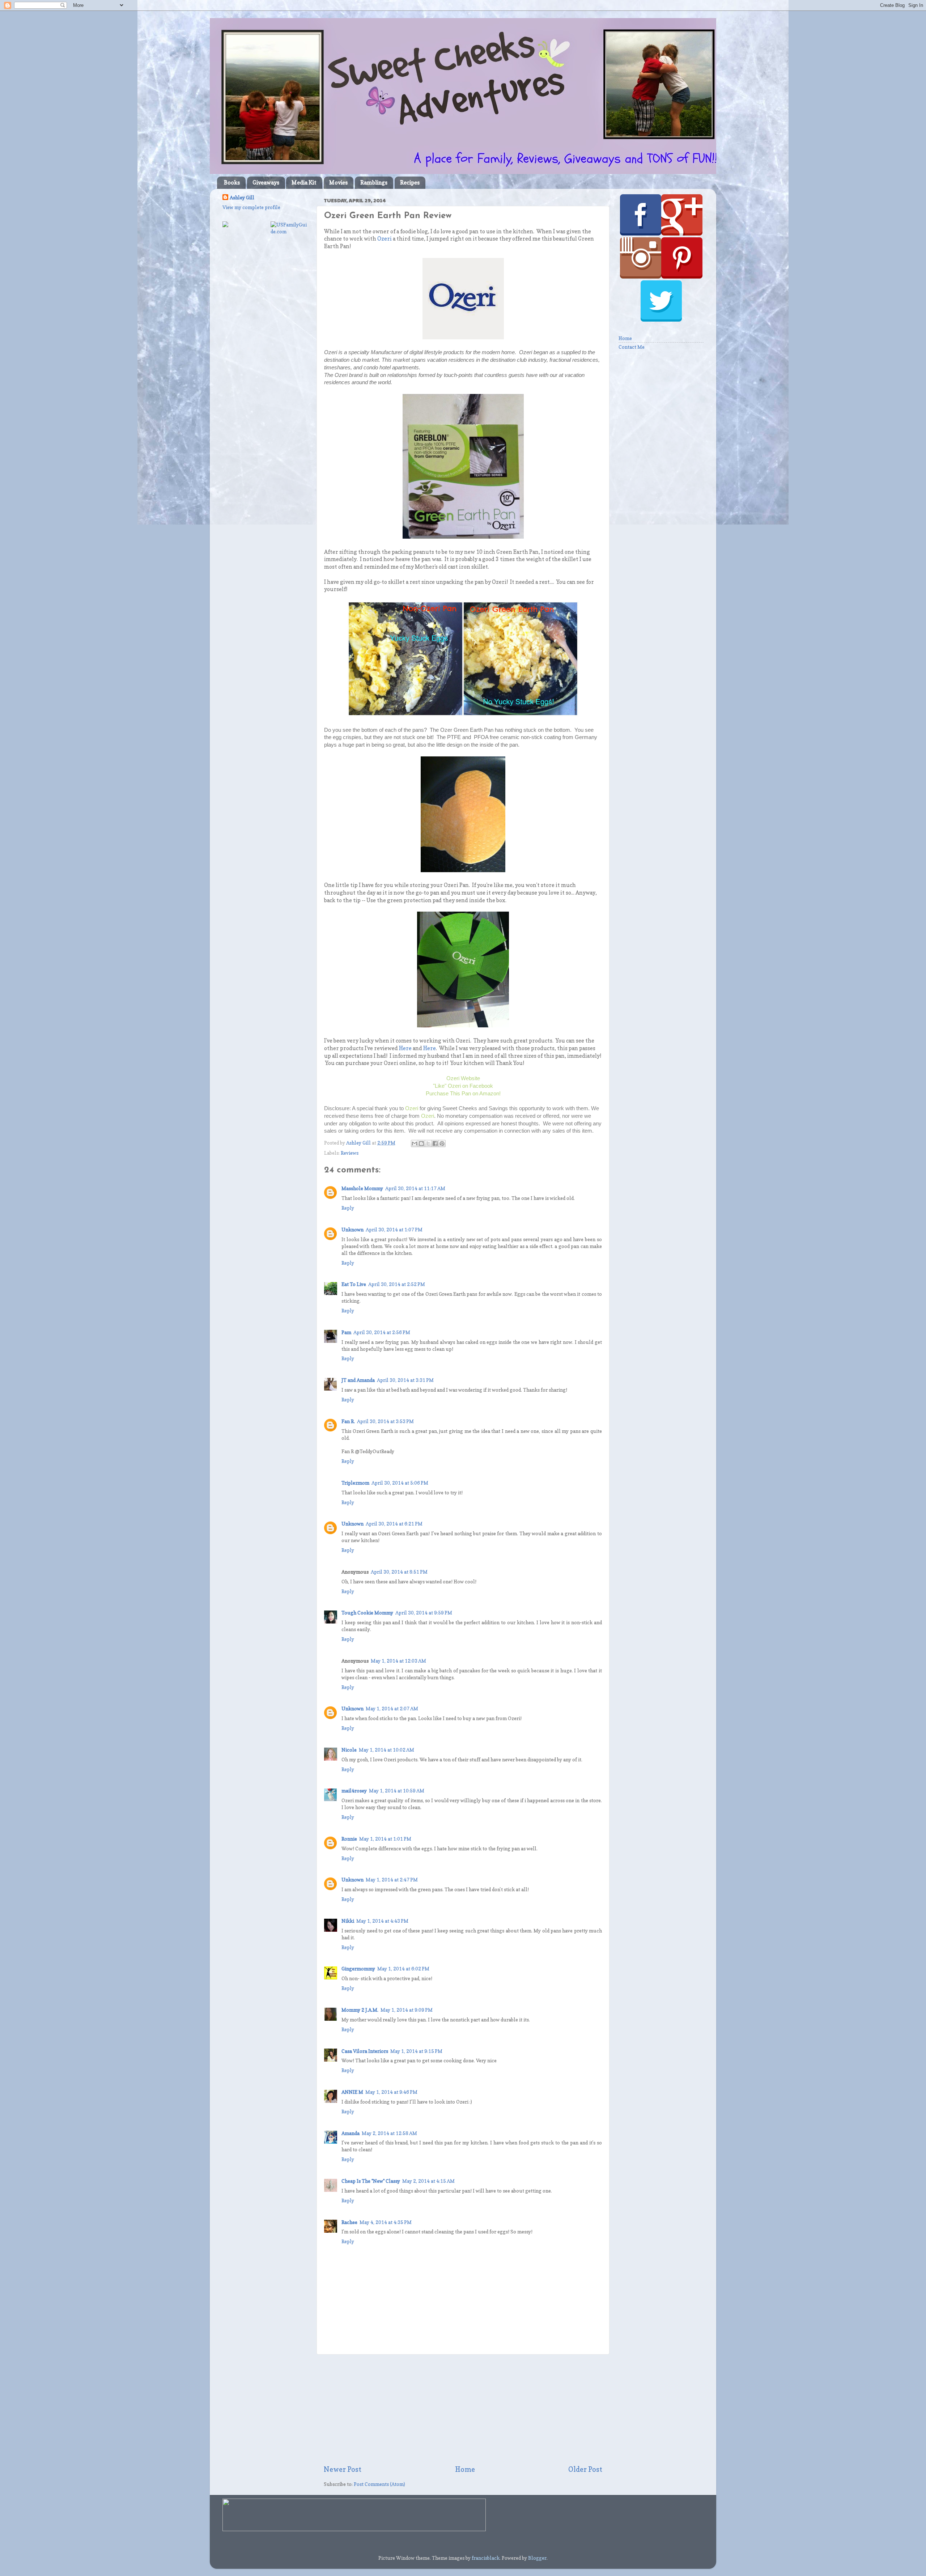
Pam (346, 1332)
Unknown (352, 1230)
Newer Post (343, 2469)
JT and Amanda (358, 1380)
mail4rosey (354, 1791)
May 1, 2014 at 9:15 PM (416, 2051)
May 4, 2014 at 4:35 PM (386, 2222)
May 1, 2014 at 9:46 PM (391, 2092)
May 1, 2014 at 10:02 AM (386, 1750)
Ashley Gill (242, 198)
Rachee (349, 2222)
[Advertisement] (463, 2410)
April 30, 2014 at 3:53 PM (385, 1421)
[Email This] (415, 1143)
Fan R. (348, 1421)
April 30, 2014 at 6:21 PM (394, 1524)
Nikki (348, 1921)
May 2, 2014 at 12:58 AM (389, 2133)
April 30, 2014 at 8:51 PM (399, 1572)
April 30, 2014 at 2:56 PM (382, 1332)
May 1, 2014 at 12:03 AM (398, 1661)
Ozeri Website (463, 1078)
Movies (338, 183)
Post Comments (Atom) (379, 2484)
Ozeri (385, 239)
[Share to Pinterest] (442, 1143)
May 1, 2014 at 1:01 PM (385, 1839)
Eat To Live (354, 1284)
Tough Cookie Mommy (367, 1613)
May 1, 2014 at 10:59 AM (397, 1791)
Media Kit (304, 183)
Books (232, 183)
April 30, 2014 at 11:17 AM (415, 1188)
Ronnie (349, 1839)
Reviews (350, 1153)
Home (465, 2469)
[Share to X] (428, 1143)
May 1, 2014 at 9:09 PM (407, 2010)
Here (405, 1048)
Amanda (351, 2133)
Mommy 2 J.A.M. (360, 2010)
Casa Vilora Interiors (365, 2051)
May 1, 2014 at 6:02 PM (403, 1969)
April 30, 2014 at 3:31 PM (405, 1380)
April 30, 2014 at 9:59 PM (424, 1613)
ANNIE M (352, 2092)
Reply (348, 1208)
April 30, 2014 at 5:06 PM (400, 1483)
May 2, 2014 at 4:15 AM (428, 2181)
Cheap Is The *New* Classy (371, 2181)
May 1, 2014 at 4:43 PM (382, 1921)
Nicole (349, 1750)
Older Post (585, 2469)
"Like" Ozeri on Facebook (463, 1086)
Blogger (537, 2558)
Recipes (410, 183)
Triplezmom (355, 1483)
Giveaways (266, 183)
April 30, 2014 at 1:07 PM (394, 1230)
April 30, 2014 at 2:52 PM (397, 1284)
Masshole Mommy (362, 1188)
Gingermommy (358, 1969)
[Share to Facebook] (435, 1143)
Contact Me (632, 347)
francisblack (486, 2558)
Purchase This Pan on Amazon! (463, 1093)
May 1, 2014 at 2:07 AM (392, 1709)
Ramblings (374, 183)
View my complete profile (251, 207)
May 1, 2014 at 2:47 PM (392, 1880)
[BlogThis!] (421, 1143)
